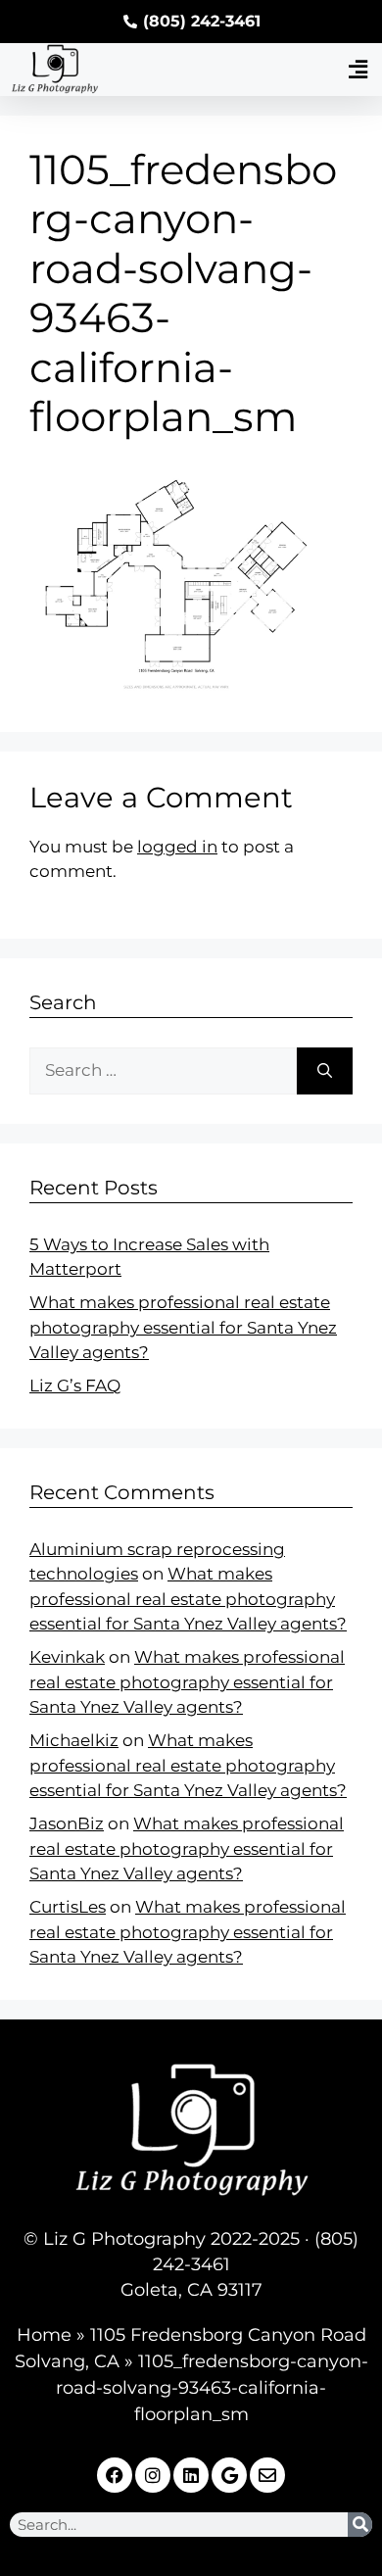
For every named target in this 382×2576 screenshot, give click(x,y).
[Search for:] (163, 1071)
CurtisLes (68, 1907)
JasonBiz (67, 1823)
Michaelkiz (74, 1740)
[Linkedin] (191, 2475)
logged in (177, 847)
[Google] (229, 2475)
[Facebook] (115, 2475)
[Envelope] (267, 2475)
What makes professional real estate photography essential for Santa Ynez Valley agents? (183, 1327)
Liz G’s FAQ (75, 1385)
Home (44, 2335)
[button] (358, 70)
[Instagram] (153, 2475)
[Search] (325, 1071)
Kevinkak (67, 1657)
